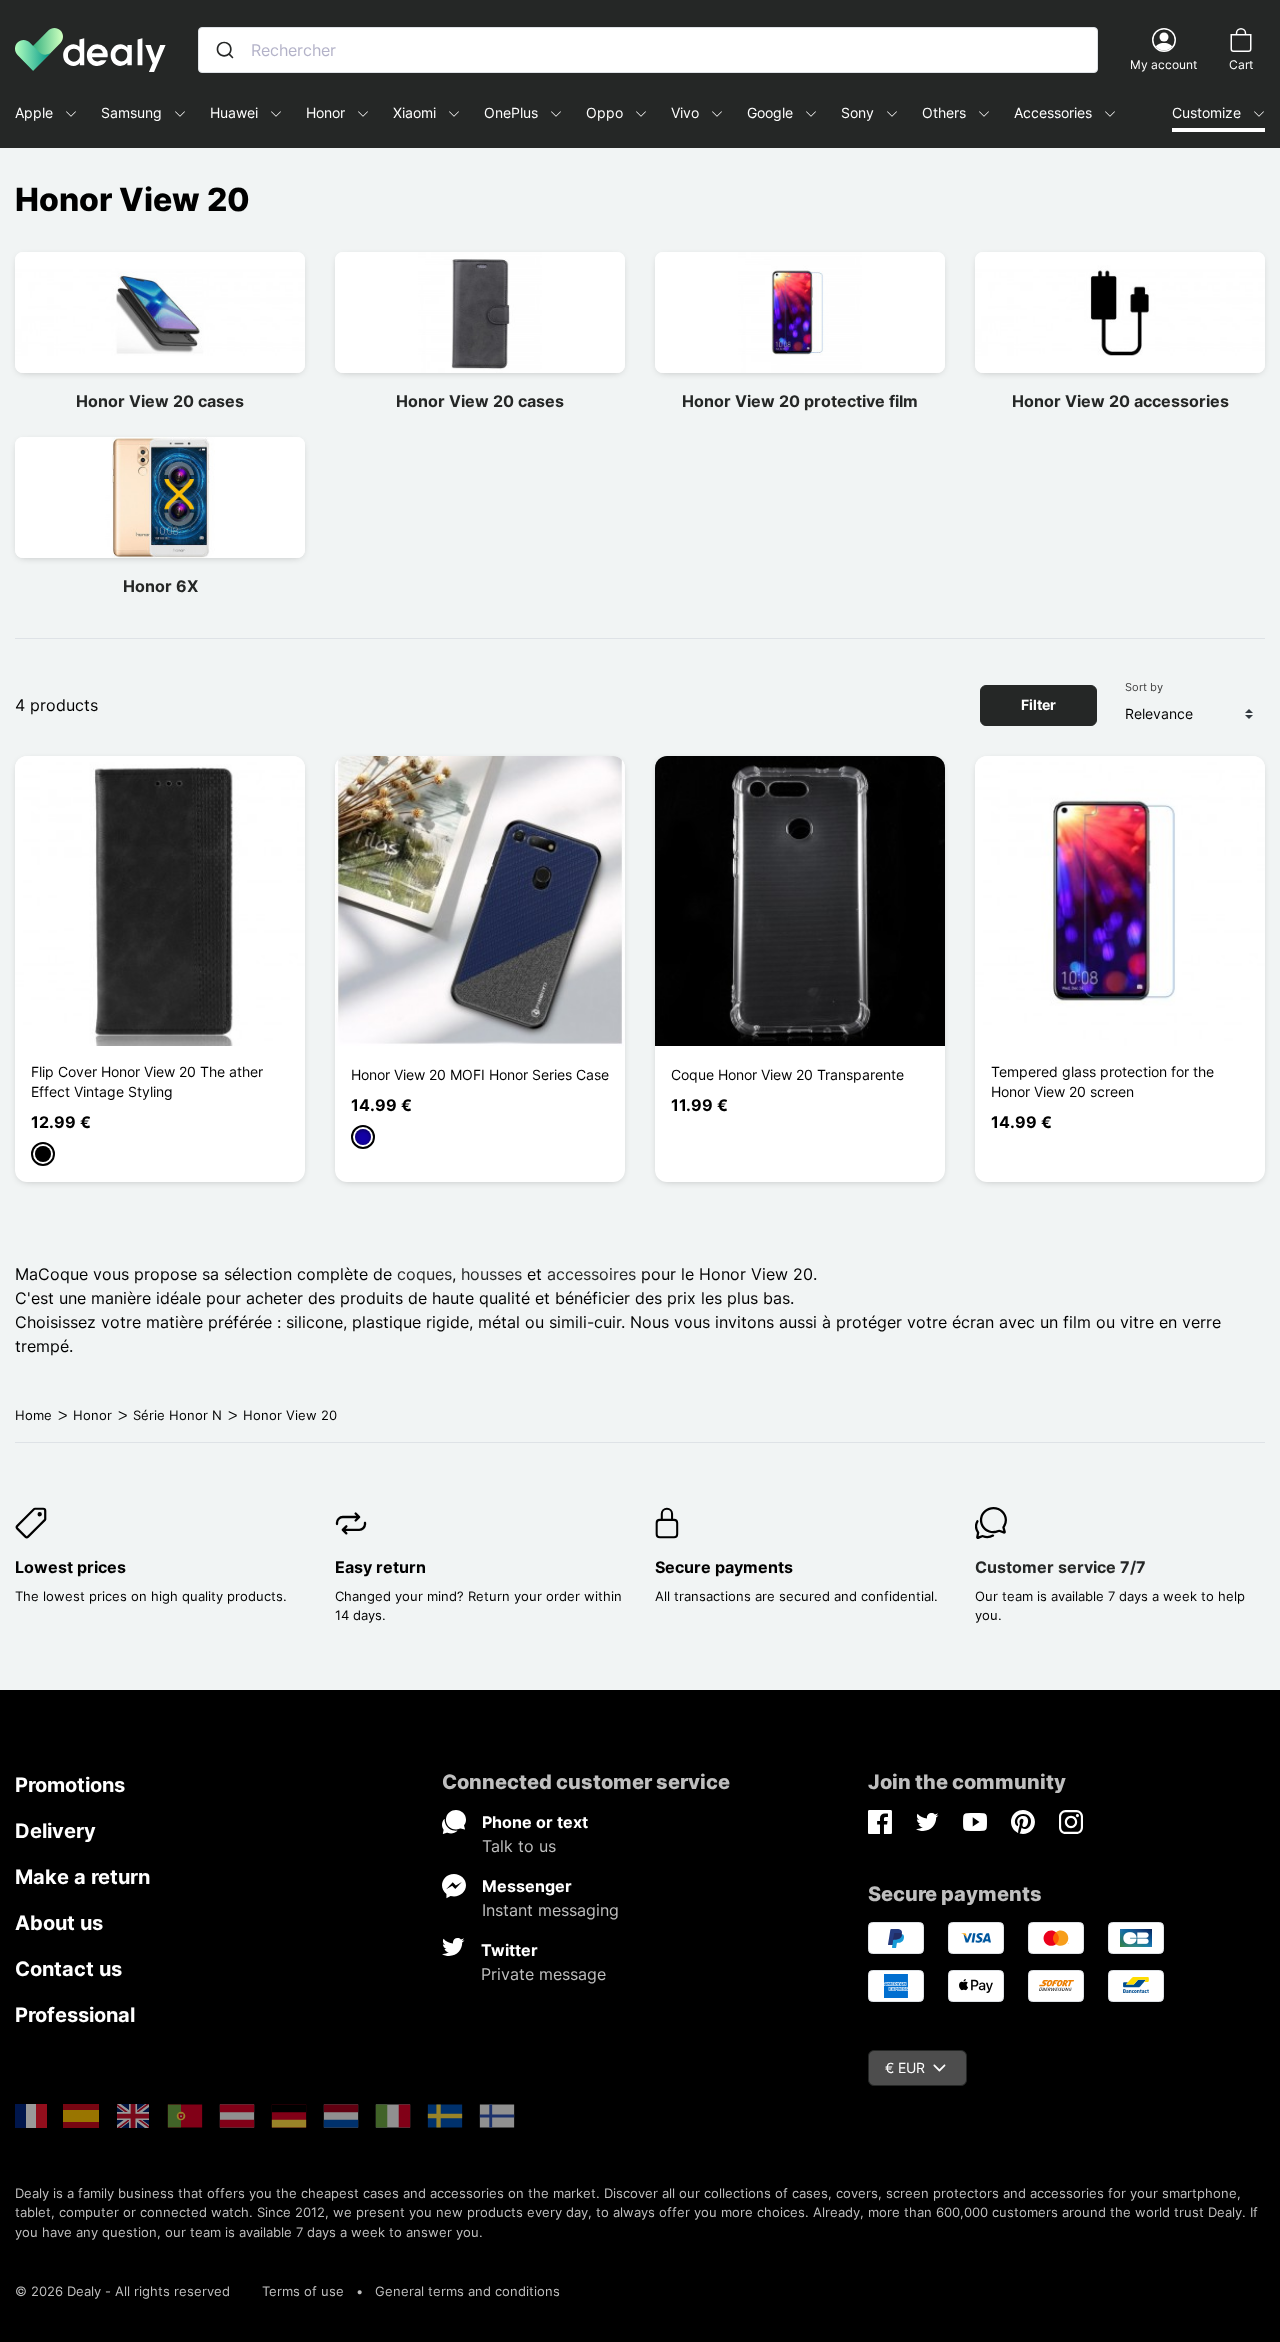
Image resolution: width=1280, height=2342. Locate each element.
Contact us (68, 1969)
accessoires (591, 1274)
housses (491, 1274)
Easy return (380, 1567)
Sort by (1144, 687)
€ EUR (905, 2067)
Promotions (70, 1785)
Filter (1038, 704)
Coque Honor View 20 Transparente (787, 1074)
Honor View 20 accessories (1120, 401)
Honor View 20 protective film (800, 401)
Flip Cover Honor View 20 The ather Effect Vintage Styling (147, 1081)
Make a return (82, 1877)
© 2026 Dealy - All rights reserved (122, 2291)
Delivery (55, 1831)
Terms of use (303, 2291)
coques (424, 1274)
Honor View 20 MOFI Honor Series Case (480, 1074)
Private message (543, 1974)
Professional (75, 2015)
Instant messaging (550, 1910)
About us (59, 1923)
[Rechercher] (225, 50)
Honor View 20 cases (160, 401)
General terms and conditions (467, 2291)
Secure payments (724, 1567)
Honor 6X (160, 586)
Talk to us (519, 1846)
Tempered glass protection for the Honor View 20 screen (1102, 1081)
